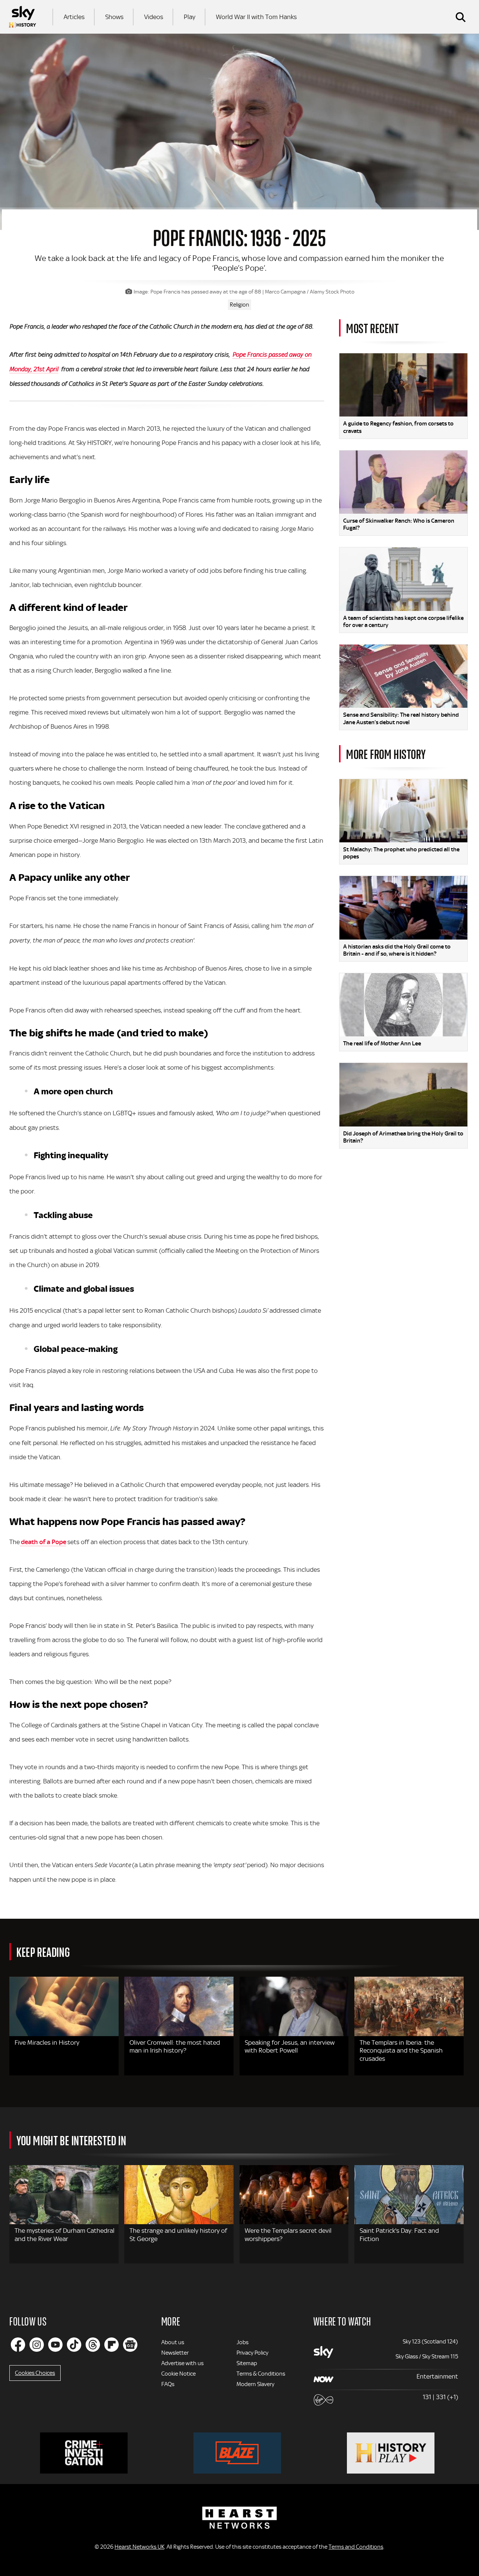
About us (173, 2342)
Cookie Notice (179, 2374)
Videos (154, 17)
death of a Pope (43, 1542)
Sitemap (247, 2363)
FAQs (168, 2384)
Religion (239, 305)
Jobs (242, 2342)
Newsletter (175, 2353)
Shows (114, 17)
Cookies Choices (35, 2373)
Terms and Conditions (356, 2547)
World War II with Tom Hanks (256, 17)
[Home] (22, 17)
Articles (74, 17)
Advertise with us (182, 2363)
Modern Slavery (255, 2384)
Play (190, 17)
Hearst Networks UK (139, 2547)
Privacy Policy (252, 2353)
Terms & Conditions (261, 2374)
